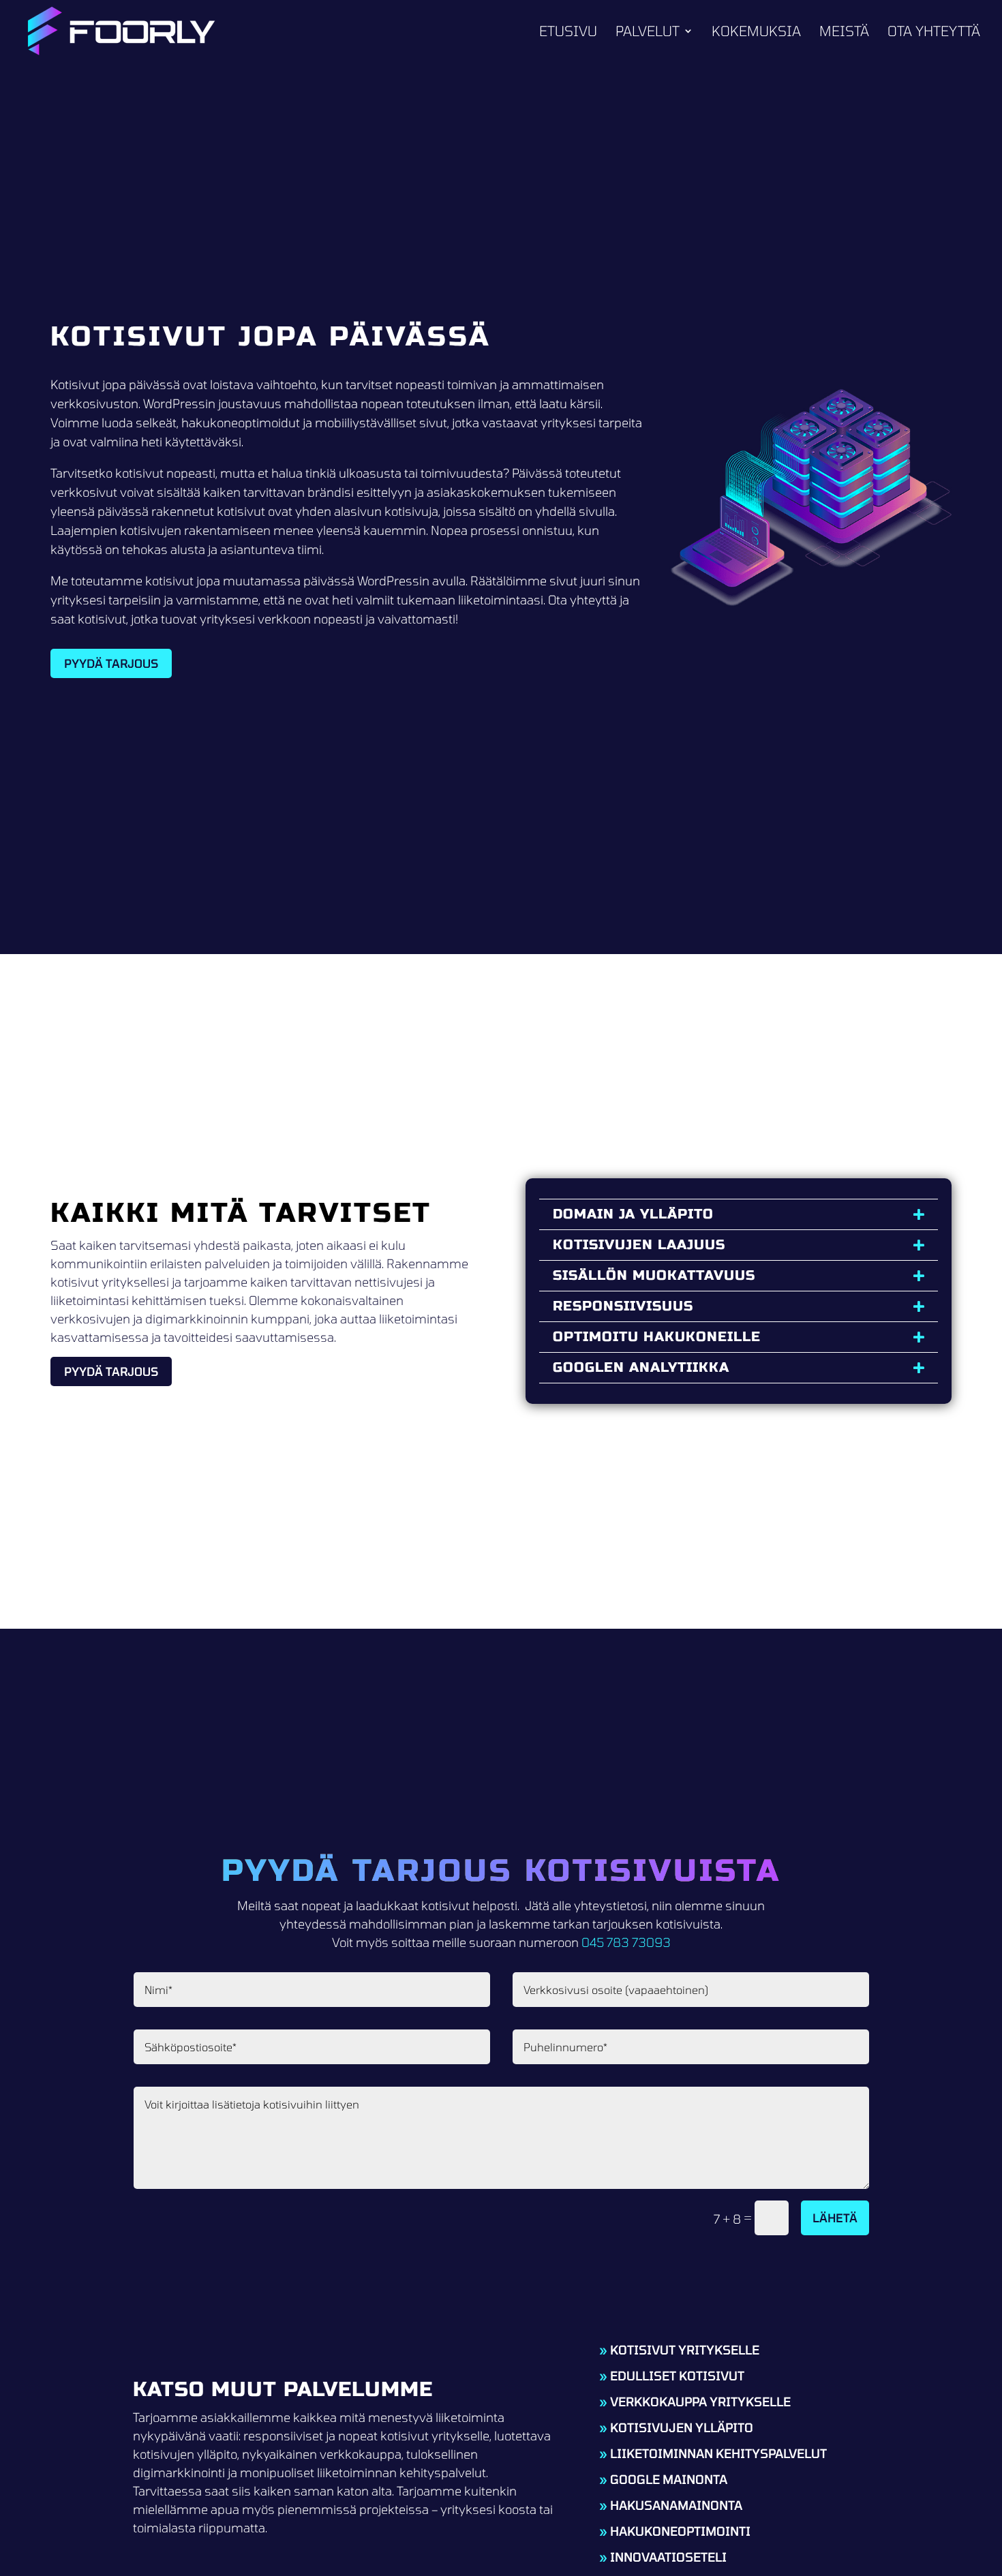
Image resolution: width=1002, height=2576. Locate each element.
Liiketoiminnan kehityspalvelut (718, 2453)
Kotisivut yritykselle (685, 2350)
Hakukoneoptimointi (680, 2531)
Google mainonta (669, 2479)
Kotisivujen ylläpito (682, 2427)
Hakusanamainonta (676, 2505)
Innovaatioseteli (668, 2557)
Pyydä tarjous (111, 663)
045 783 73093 (626, 1942)
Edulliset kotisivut (677, 2376)
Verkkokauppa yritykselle (700, 2402)
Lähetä (835, 2218)
